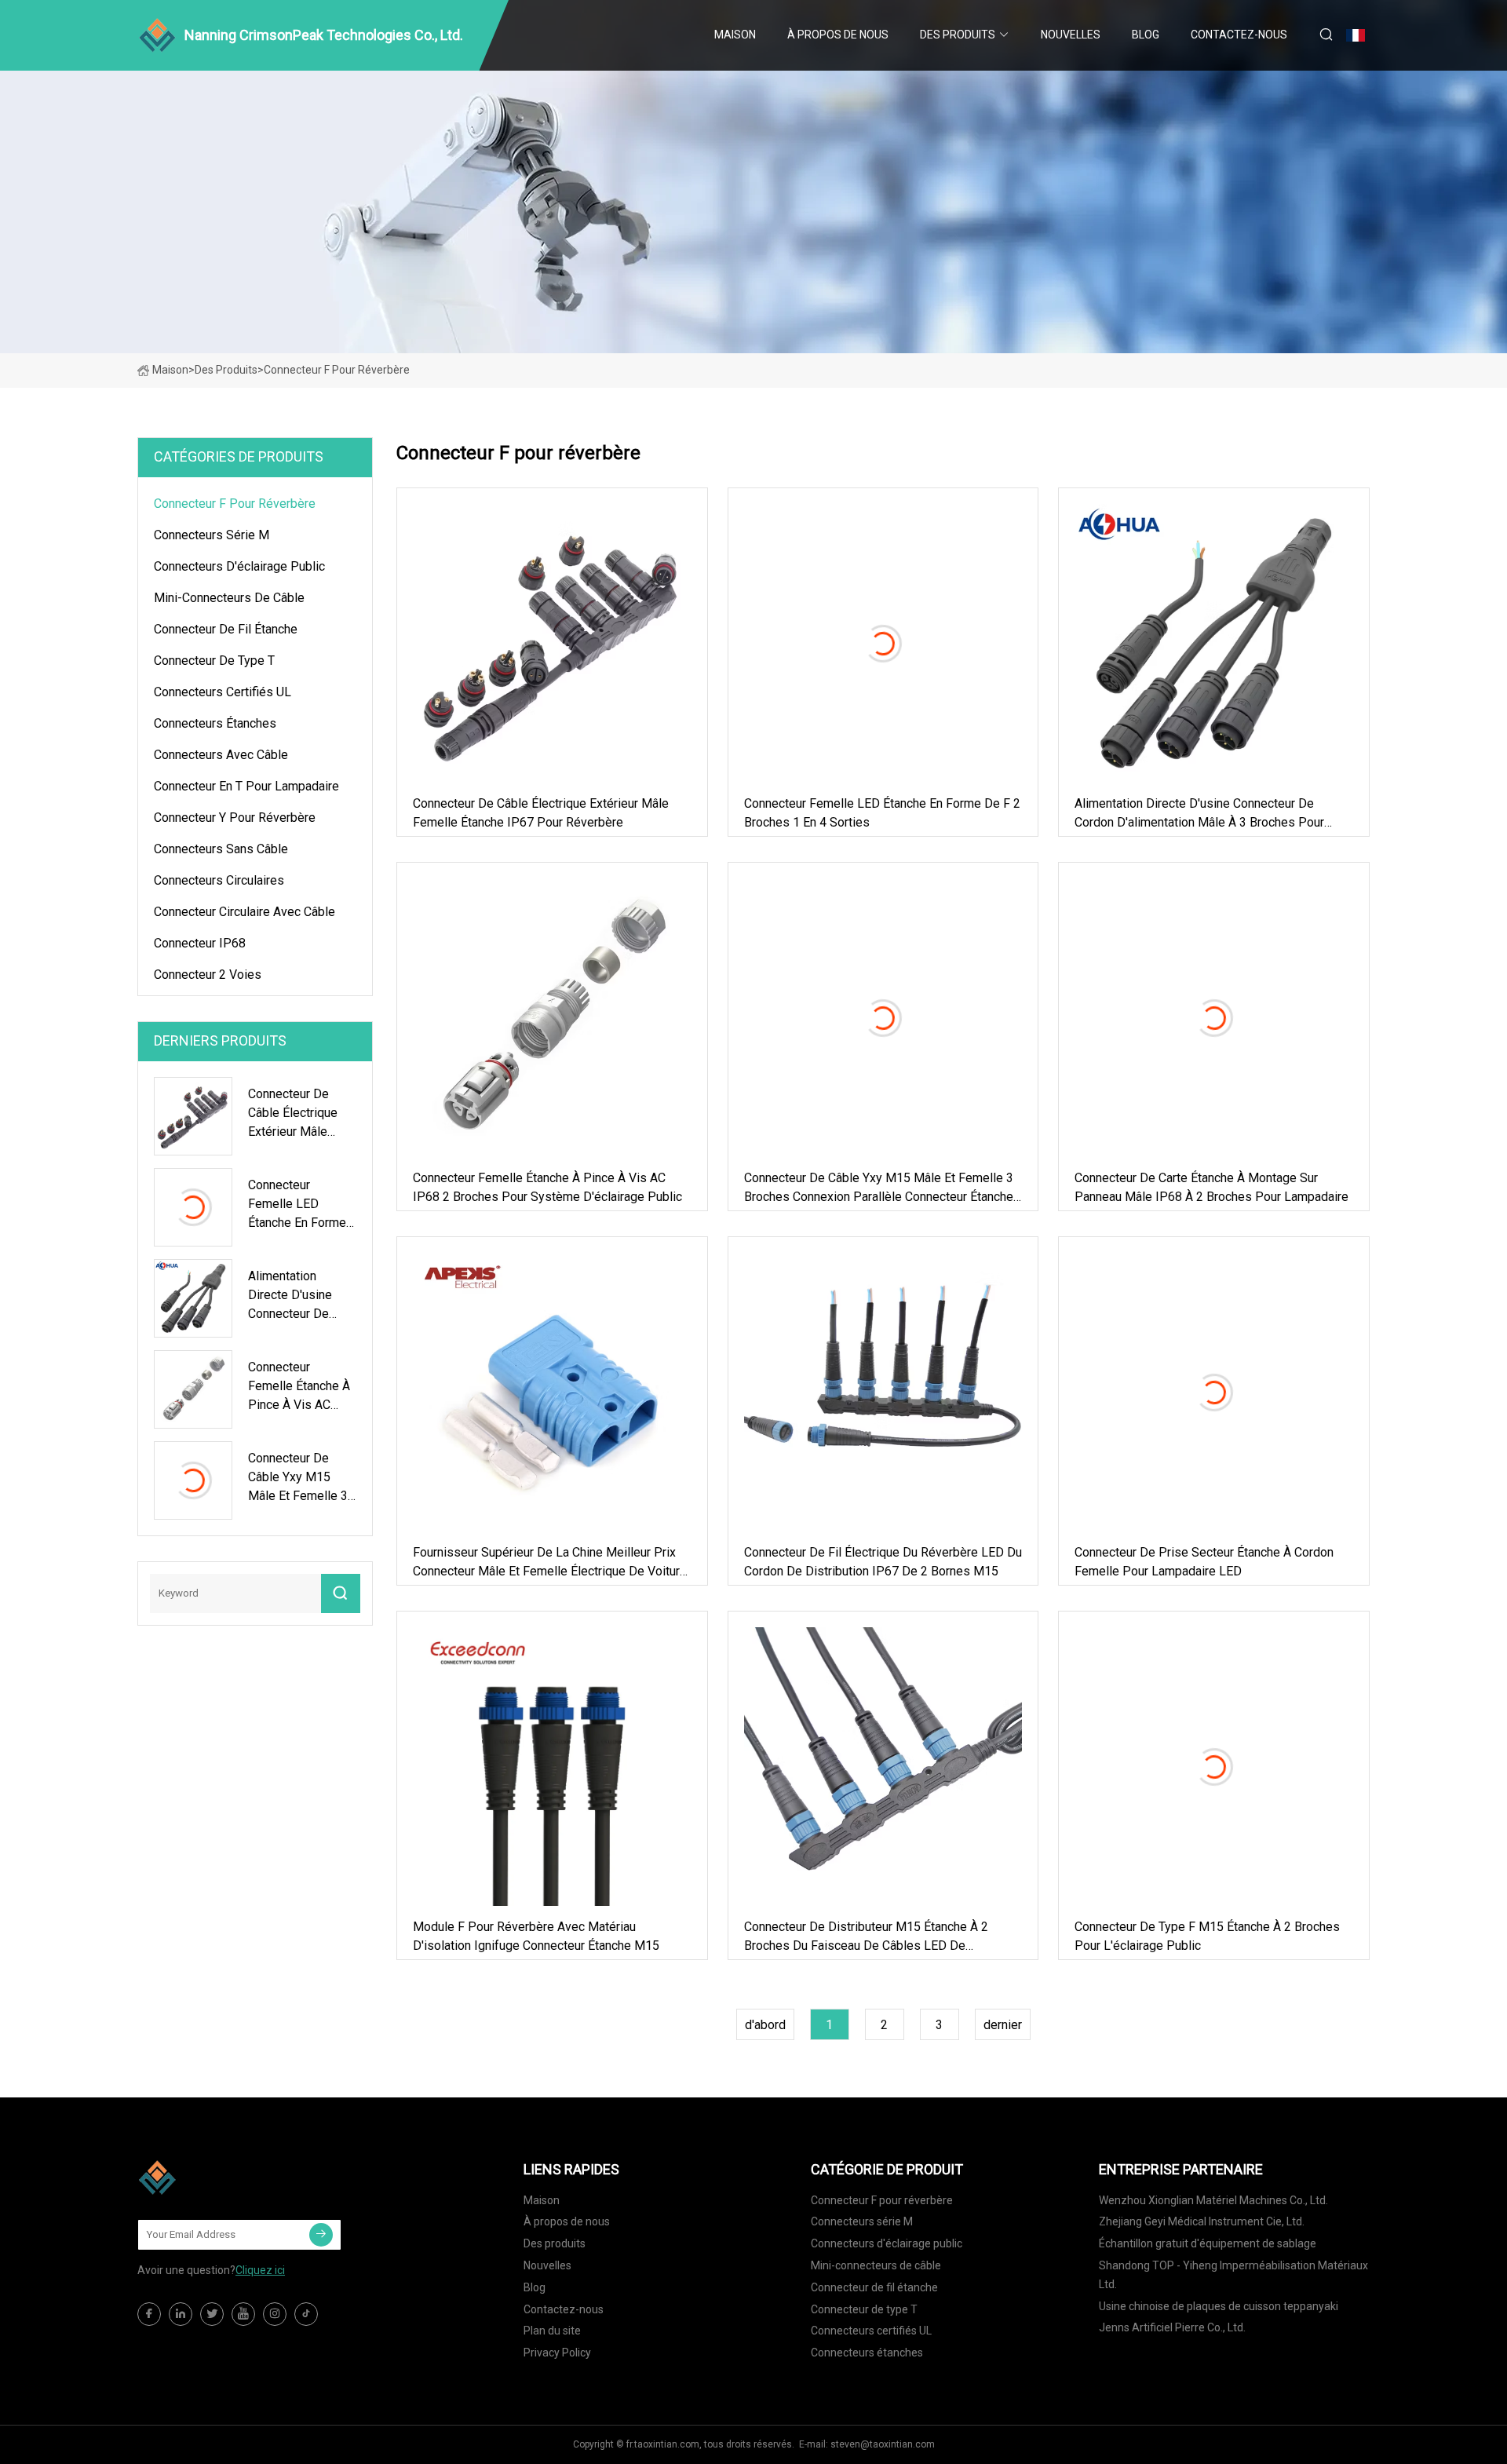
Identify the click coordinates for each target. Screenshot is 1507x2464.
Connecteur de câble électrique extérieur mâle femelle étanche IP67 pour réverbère (541, 813)
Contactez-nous (1239, 35)
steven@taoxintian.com (883, 2444)
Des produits (958, 35)
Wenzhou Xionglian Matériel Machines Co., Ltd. (1213, 2200)
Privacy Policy (557, 2353)
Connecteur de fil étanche (226, 629)
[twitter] (212, 2314)
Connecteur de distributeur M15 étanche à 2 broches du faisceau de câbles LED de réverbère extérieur (866, 1937)
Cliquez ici (260, 2270)
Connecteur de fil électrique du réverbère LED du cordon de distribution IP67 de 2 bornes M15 (883, 1562)
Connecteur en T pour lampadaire (246, 786)
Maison (735, 35)
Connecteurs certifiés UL (223, 692)
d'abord (765, 2025)
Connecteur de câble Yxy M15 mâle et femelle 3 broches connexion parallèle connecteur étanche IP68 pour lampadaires (879, 1188)
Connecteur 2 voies (208, 975)
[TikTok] (306, 2314)
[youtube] (243, 2314)
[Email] (321, 2235)
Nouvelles (1071, 35)
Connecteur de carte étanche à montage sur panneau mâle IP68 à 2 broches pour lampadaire (1211, 1187)
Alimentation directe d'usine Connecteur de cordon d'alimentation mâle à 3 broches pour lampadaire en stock (1199, 814)
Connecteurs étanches (215, 723)
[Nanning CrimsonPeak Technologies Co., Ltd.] (216, 2177)
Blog (1146, 35)
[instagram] (275, 2314)
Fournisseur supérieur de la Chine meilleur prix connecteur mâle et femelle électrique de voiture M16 (550, 1563)
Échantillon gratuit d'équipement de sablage (1208, 2243)
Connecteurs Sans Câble (221, 849)
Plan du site (552, 2331)
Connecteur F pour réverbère (235, 504)
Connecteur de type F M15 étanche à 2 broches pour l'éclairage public (1207, 1936)
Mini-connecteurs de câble (229, 598)
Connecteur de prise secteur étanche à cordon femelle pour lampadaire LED (1204, 1562)
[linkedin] (181, 2314)
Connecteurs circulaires (219, 880)
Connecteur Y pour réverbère (235, 818)
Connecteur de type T (214, 661)
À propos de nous (838, 35)
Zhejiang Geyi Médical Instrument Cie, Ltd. (1202, 2221)
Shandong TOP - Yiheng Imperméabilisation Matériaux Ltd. (1233, 2275)
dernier (1003, 2025)
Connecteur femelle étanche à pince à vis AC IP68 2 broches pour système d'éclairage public (547, 1187)
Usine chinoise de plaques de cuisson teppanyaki (1219, 2306)
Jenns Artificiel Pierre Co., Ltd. (1172, 2327)
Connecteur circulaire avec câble (244, 912)
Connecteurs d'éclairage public (239, 566)
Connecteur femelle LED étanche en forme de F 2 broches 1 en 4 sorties (882, 813)
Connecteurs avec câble (221, 755)
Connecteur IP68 (200, 943)
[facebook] (149, 2314)
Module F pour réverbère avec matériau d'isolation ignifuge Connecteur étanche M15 (536, 1936)
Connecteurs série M (212, 535)
